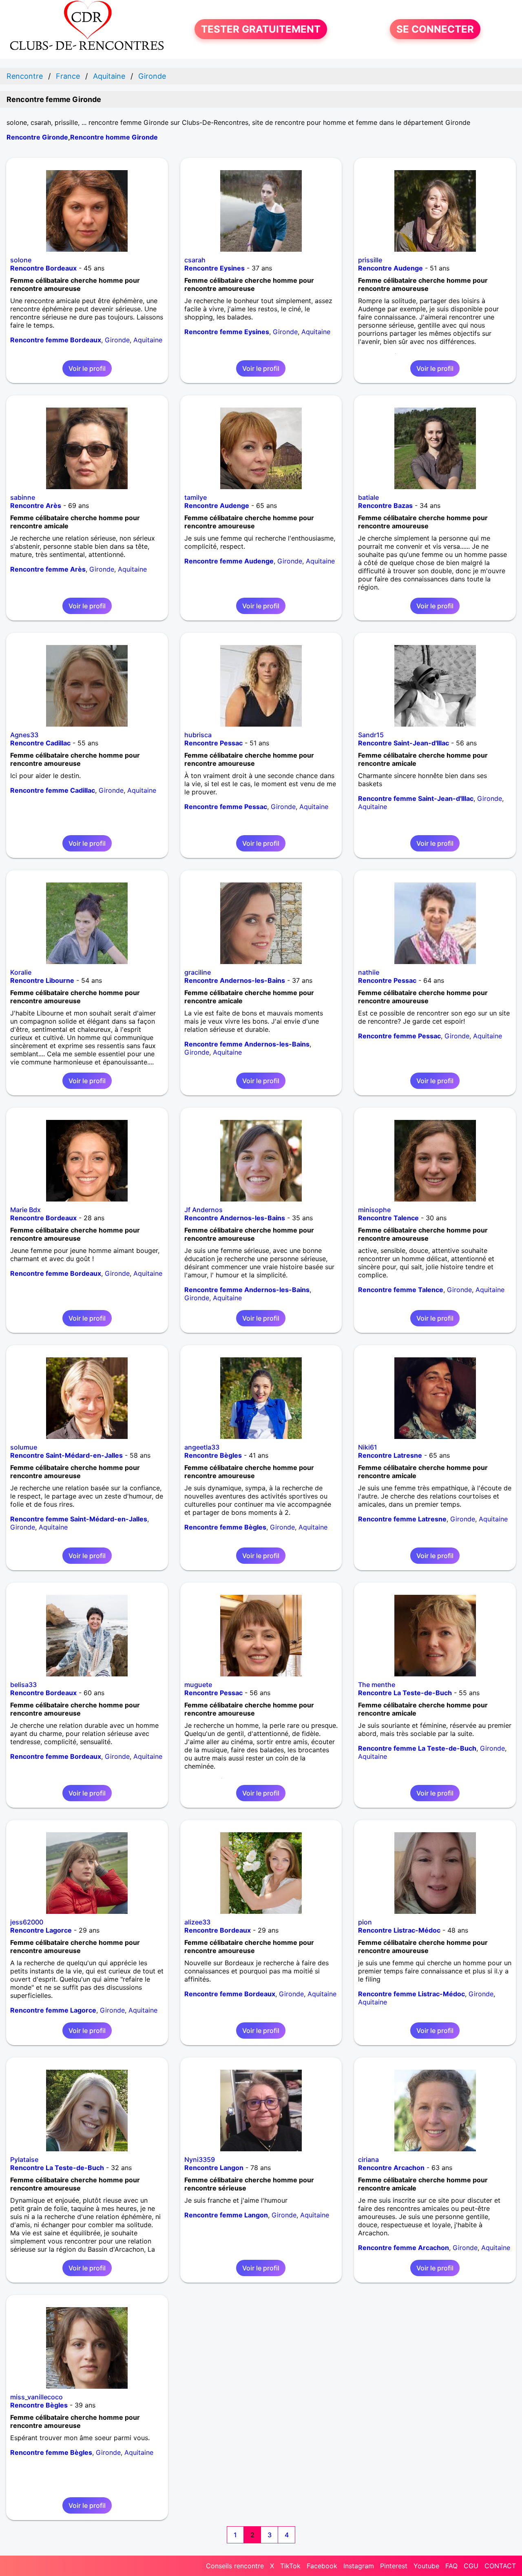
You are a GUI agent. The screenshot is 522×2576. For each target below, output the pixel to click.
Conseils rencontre (235, 2566)
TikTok (290, 2566)
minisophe (374, 1210)
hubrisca (198, 735)
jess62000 (27, 1922)
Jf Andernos (203, 1210)
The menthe (377, 1685)
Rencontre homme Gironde (114, 137)
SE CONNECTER (435, 29)
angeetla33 (202, 1447)
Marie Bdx (25, 1210)
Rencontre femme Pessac (226, 807)
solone (21, 260)
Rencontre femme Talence (401, 1290)
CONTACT (500, 2566)
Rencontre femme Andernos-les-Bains (247, 1044)
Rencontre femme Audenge (229, 561)
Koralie (21, 972)
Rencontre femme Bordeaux (56, 340)
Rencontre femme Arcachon (404, 2248)
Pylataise (24, 2159)
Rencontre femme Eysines (227, 332)
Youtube (426, 2566)
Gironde (117, 340)
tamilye (196, 497)
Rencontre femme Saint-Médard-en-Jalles (79, 1519)
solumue (24, 1447)
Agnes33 (24, 735)
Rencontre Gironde (37, 137)
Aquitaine (148, 340)
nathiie (369, 972)
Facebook (322, 2566)
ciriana (368, 2159)
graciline (198, 972)
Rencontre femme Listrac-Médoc (411, 1994)
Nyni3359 (200, 2159)
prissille (370, 260)
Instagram (359, 2566)
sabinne (23, 497)
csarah (195, 260)
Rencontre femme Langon (226, 2215)
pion (365, 1922)
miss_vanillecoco (36, 2397)
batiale (368, 497)
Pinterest (394, 2566)
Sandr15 (371, 735)
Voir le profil (87, 368)
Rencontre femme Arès (48, 569)
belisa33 (23, 1685)
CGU (471, 2566)
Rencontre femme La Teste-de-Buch (417, 1748)
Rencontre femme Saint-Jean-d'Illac (416, 798)
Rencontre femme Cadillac (53, 790)
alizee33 (197, 1922)
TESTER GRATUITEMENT (261, 29)
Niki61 (368, 1447)
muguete (198, 1685)
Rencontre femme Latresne (402, 1519)
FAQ (451, 2566)
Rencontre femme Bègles (225, 1527)
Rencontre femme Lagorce (53, 2010)
